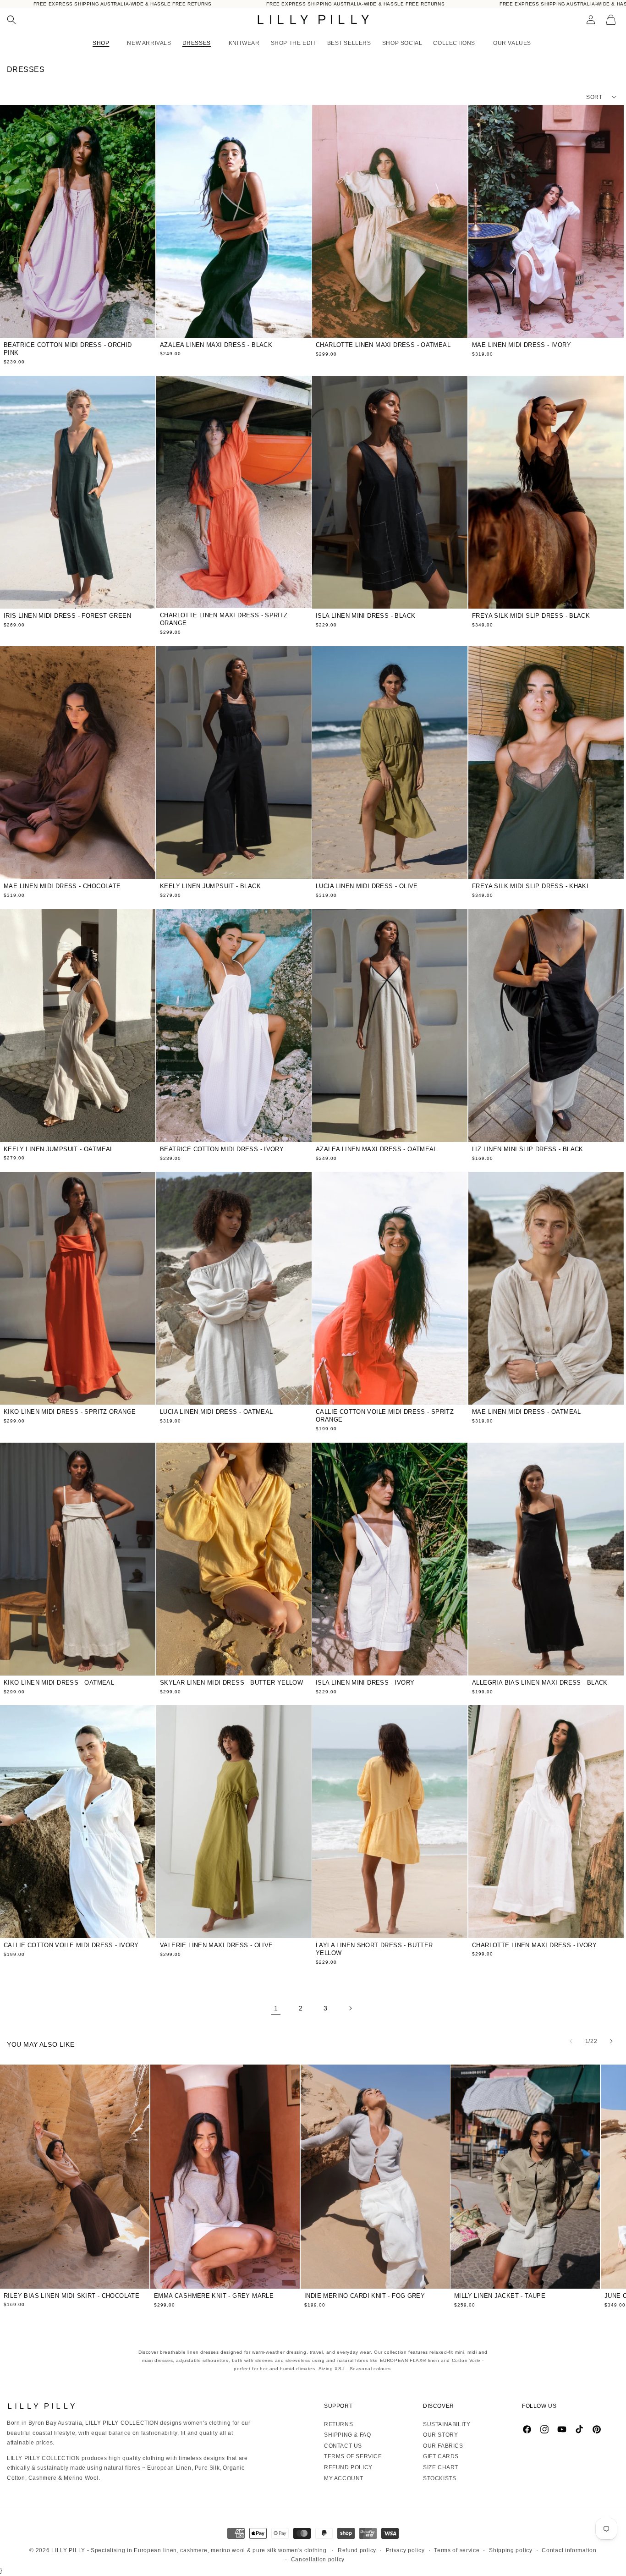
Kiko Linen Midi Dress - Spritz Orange (70, 1412)
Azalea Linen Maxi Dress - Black (216, 345)
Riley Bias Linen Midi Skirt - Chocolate (71, 2296)
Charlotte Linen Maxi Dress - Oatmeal (383, 345)
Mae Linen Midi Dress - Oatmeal (527, 1412)
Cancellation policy (318, 2560)
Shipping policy (511, 2550)
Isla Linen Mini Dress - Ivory (365, 1683)
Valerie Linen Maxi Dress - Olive (216, 1945)
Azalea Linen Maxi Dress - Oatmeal (376, 1149)
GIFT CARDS (441, 2456)
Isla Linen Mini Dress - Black (365, 615)
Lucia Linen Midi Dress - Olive (367, 886)
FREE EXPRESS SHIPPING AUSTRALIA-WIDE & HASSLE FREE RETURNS (123, 4)
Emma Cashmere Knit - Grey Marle (214, 2296)
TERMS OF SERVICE (353, 2456)
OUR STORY (440, 2435)
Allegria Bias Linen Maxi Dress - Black (540, 1682)
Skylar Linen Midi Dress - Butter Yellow (231, 1682)
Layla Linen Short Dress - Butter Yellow (374, 1949)
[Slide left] (571, 2041)
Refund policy (357, 2550)
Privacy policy (405, 2550)
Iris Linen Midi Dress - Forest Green (67, 616)
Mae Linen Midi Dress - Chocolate (62, 886)
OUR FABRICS (443, 2446)
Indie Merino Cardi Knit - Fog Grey (365, 2296)
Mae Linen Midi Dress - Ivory (522, 345)
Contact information (569, 2550)
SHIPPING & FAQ (347, 2435)
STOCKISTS (439, 2478)
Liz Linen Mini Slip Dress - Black (528, 1149)
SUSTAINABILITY (447, 2424)
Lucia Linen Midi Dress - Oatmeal (216, 1412)
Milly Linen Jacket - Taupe (500, 2296)
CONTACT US (343, 2446)
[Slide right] (611, 2041)
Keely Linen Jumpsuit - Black (210, 886)
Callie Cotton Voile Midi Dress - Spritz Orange (385, 1416)
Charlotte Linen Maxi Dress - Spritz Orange (224, 619)
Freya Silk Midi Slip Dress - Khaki (530, 886)
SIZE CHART (441, 2467)
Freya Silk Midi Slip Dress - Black (531, 616)
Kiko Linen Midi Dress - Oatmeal (59, 1683)
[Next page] (350, 2008)
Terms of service (457, 2550)
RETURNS (338, 2424)
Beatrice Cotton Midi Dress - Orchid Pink (68, 349)
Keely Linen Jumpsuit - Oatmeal (59, 1149)
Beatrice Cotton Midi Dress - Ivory (222, 1149)
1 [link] (276, 2008)
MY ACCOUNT (344, 2478)
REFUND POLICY (348, 2467)
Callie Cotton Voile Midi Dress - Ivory (71, 1945)
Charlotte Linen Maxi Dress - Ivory (534, 1945)
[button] (11, 20)
